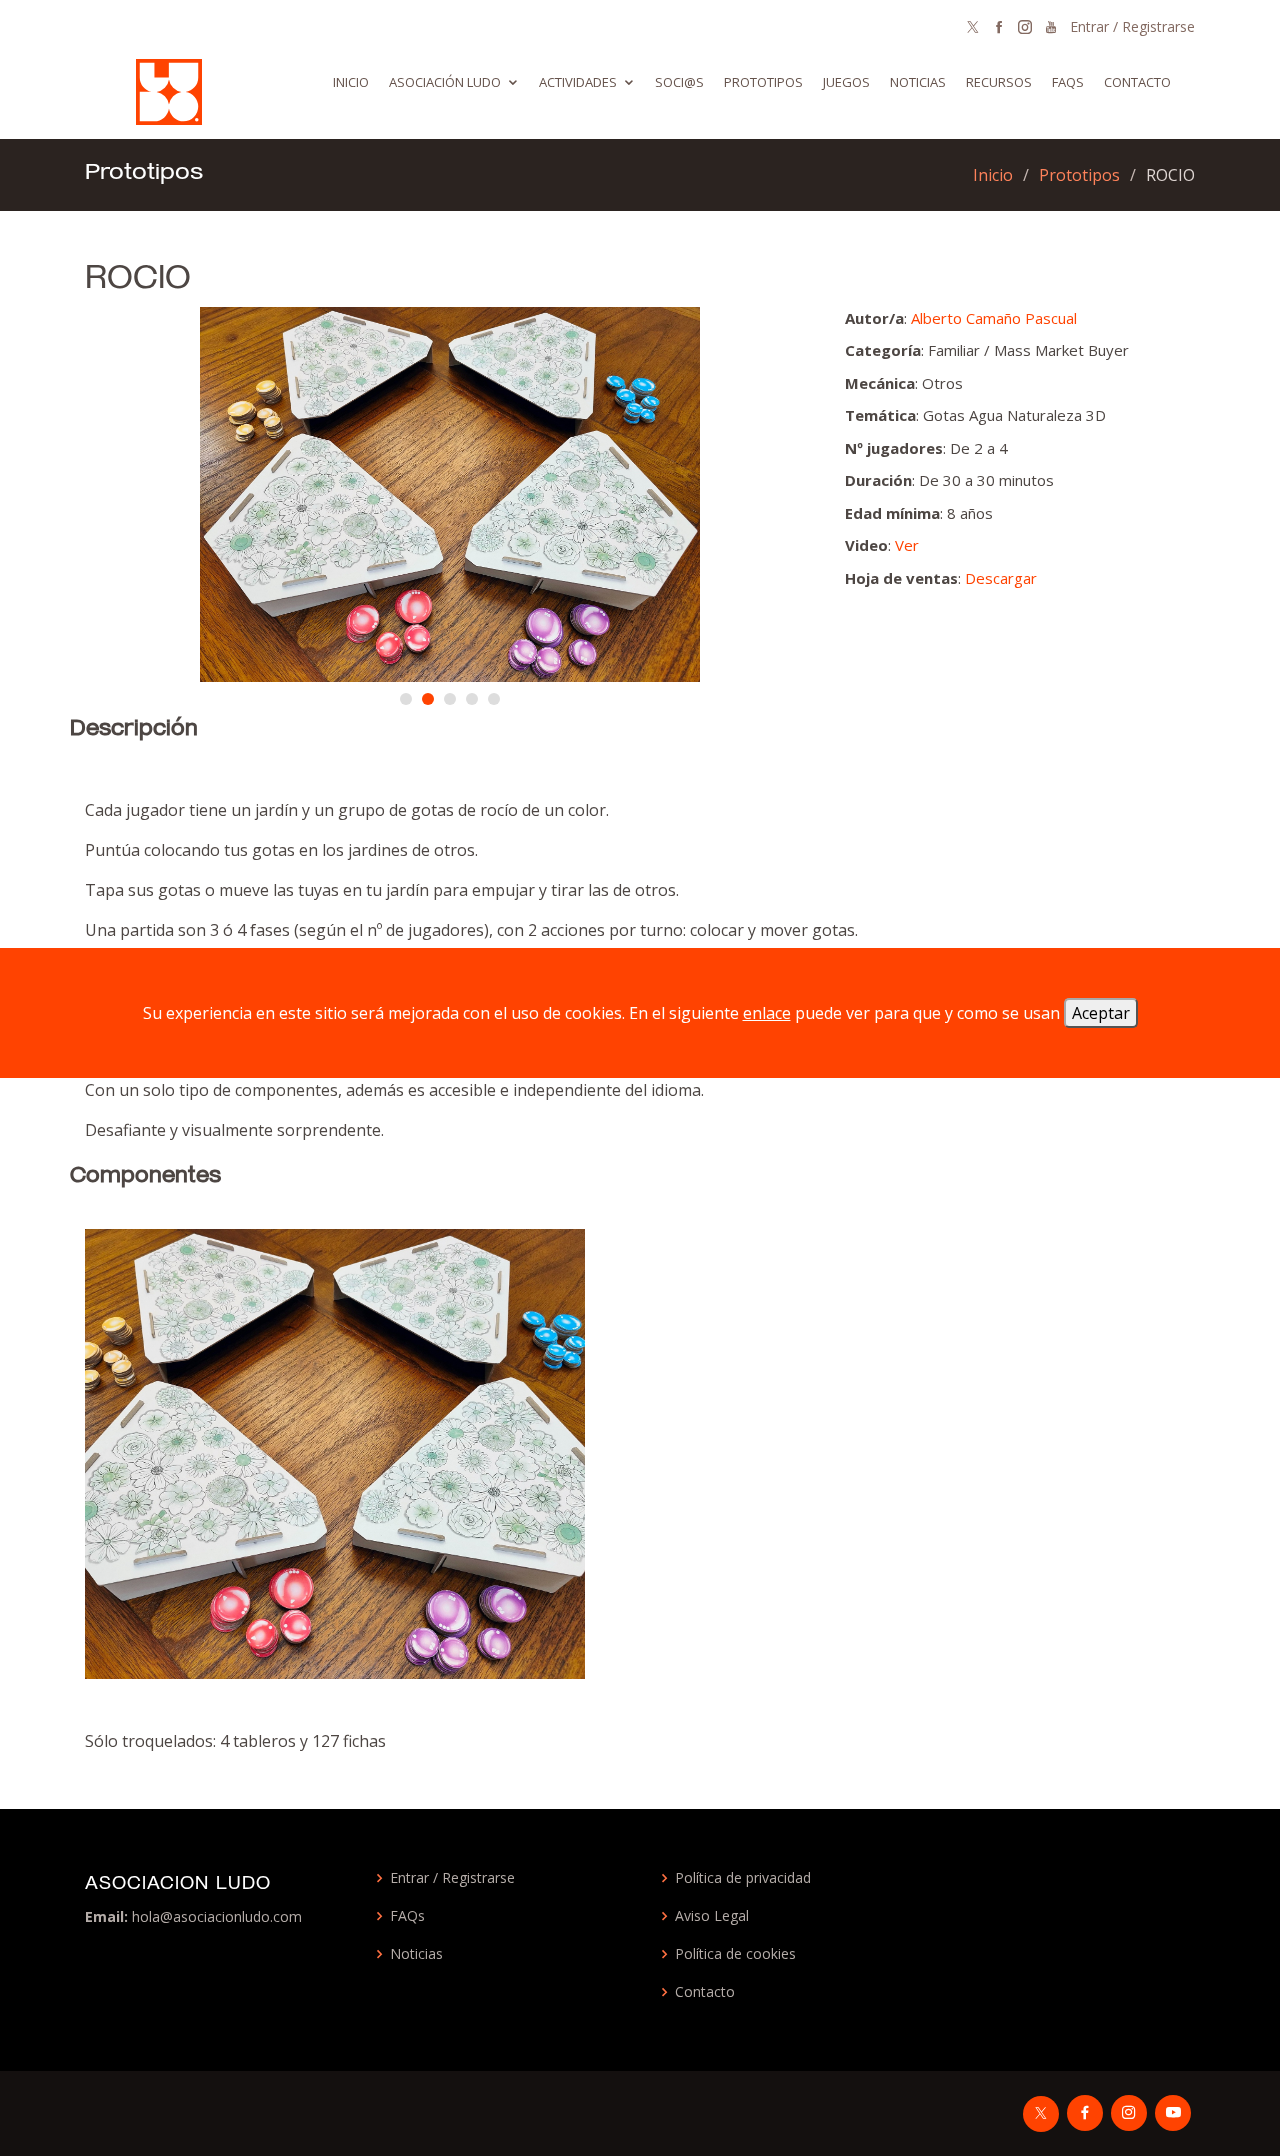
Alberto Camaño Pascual (994, 318)
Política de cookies (735, 1954)
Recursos (999, 82)
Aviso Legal (712, 1916)
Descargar (1001, 578)
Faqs (1068, 82)
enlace (767, 1013)
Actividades (578, 82)
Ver (907, 545)
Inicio (351, 82)
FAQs (407, 1916)
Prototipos (763, 82)
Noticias (918, 82)
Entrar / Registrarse (1132, 26)
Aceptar (1101, 1013)
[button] (406, 699)
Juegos (846, 82)
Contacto (1137, 82)
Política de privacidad (743, 1878)
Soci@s (679, 82)
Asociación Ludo (445, 82)
